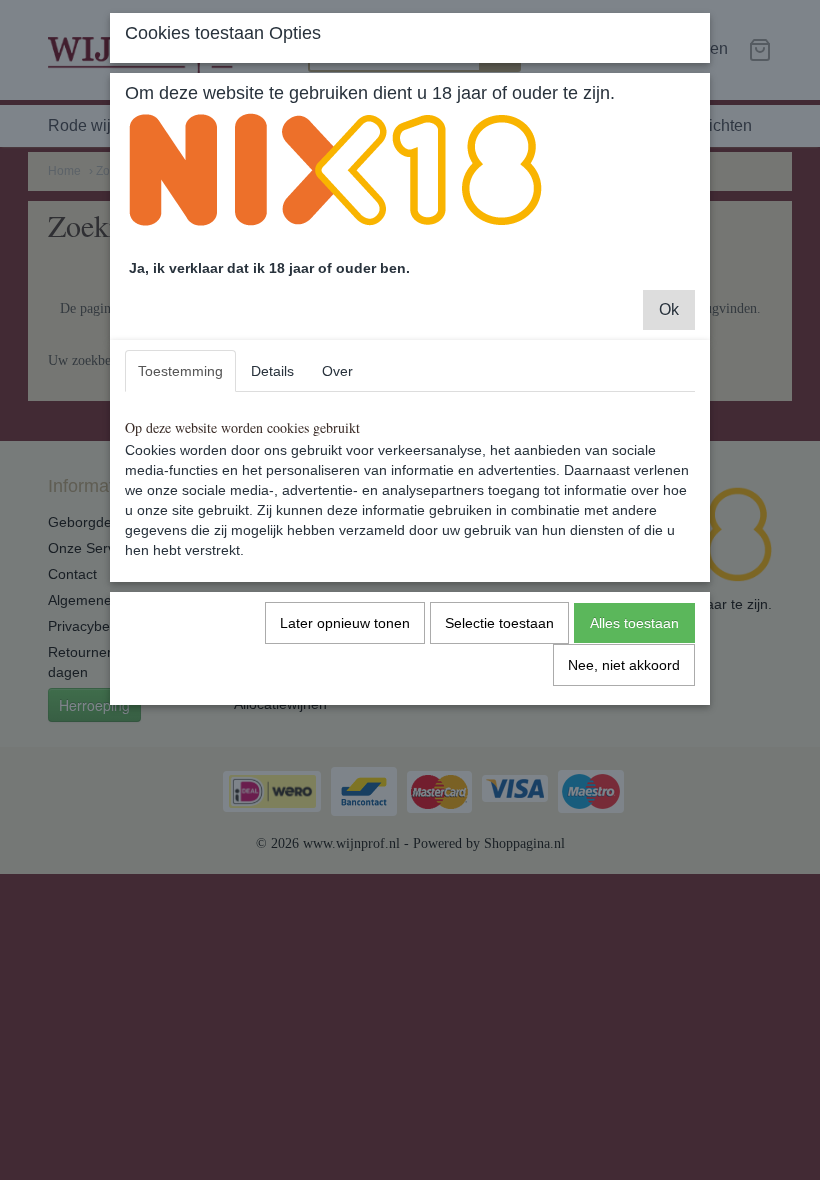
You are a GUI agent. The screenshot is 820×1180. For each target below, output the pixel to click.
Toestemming (180, 371)
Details (272, 371)
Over (337, 371)
